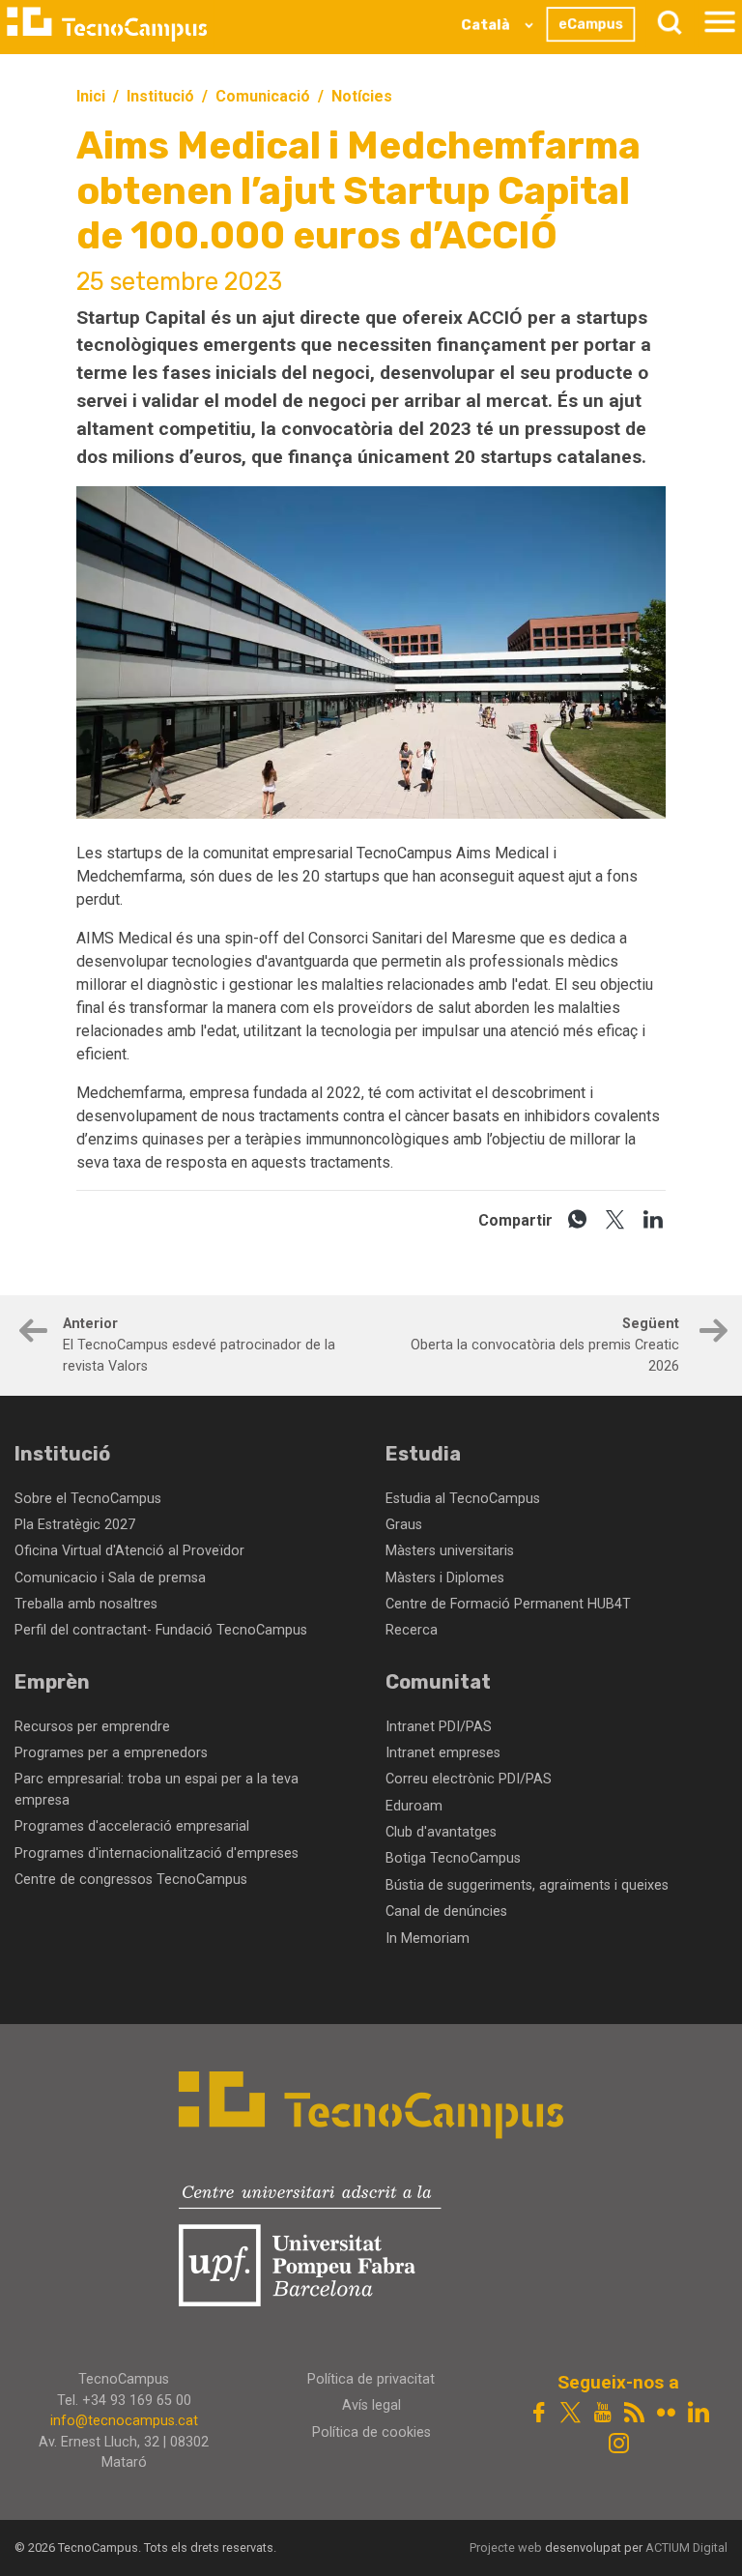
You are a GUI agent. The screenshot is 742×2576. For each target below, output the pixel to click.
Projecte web (507, 2547)
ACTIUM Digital (686, 2547)
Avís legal (371, 2405)
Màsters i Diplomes (445, 1578)
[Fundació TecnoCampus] (107, 24)
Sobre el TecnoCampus (88, 1499)
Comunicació (263, 96)
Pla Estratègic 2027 (75, 1525)
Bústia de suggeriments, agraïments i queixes (527, 1885)
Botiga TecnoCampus (453, 1858)
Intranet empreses (443, 1753)
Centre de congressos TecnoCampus (131, 1880)
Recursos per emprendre (92, 1727)
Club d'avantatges (441, 1832)
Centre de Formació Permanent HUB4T (508, 1604)
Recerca (412, 1630)
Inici (91, 96)
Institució (160, 96)
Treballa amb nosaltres (86, 1604)
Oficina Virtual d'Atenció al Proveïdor (129, 1551)
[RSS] (634, 2414)
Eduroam (414, 1806)
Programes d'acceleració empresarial (132, 1826)
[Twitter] (571, 2414)
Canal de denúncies (446, 1911)
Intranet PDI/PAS (439, 1727)
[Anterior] (31, 1333)
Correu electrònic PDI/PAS (469, 1779)
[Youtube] (602, 2414)
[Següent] (711, 1333)
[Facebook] (539, 2414)
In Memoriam (428, 1939)
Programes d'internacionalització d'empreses (157, 1853)
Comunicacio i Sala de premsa (110, 1578)
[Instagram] (618, 2445)
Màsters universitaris (450, 1551)
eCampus (591, 24)
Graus (404, 1525)
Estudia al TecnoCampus (463, 1499)
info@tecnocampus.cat (124, 2421)
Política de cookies (371, 2432)
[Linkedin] (698, 2414)
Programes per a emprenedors (111, 1753)
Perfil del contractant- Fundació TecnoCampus (161, 1630)
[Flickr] (666, 2414)
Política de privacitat (371, 2379)
